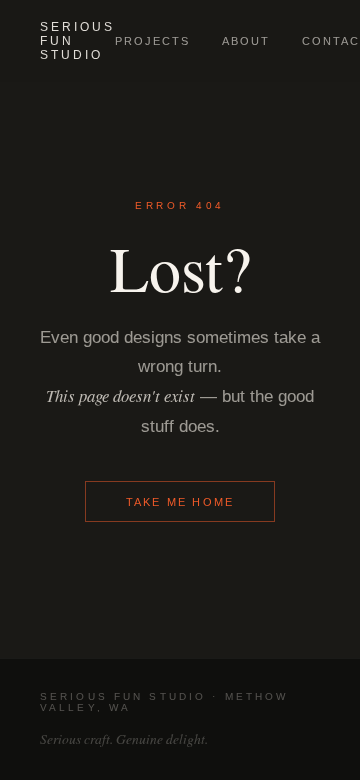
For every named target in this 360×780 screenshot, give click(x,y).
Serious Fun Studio (77, 41)
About (246, 41)
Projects (152, 41)
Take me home (180, 502)
